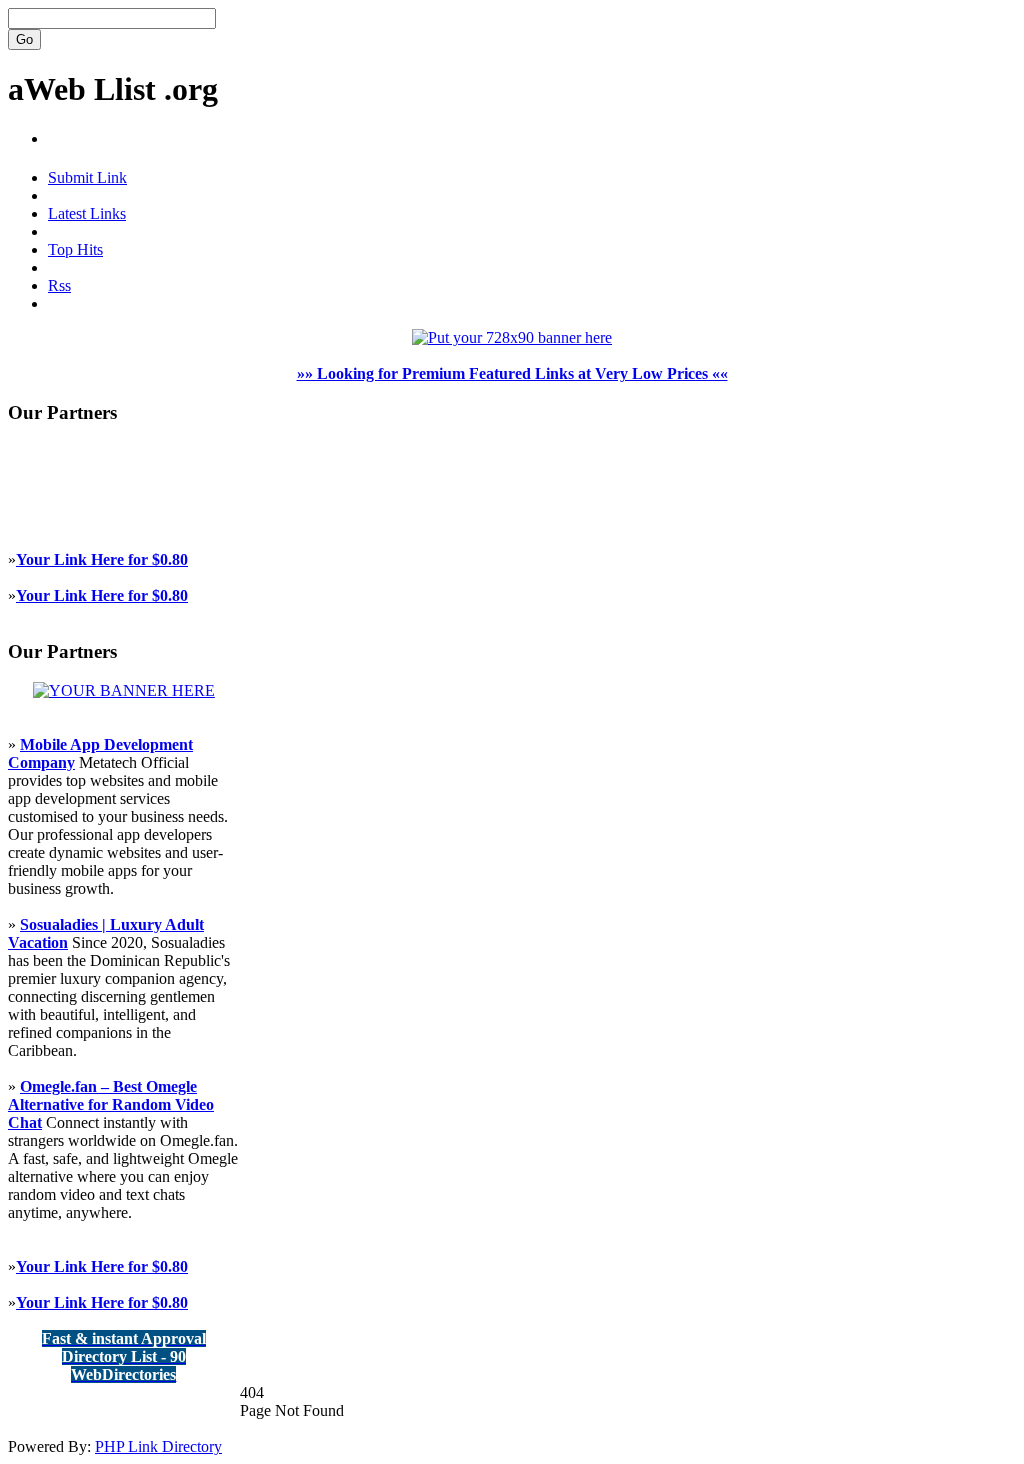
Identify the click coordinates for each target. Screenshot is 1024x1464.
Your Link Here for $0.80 (102, 559)
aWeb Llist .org (113, 89)
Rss (59, 285)
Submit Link (87, 177)
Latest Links (87, 213)
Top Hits (75, 249)
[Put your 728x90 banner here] (512, 337)
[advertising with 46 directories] (124, 690)
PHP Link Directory (158, 1446)
